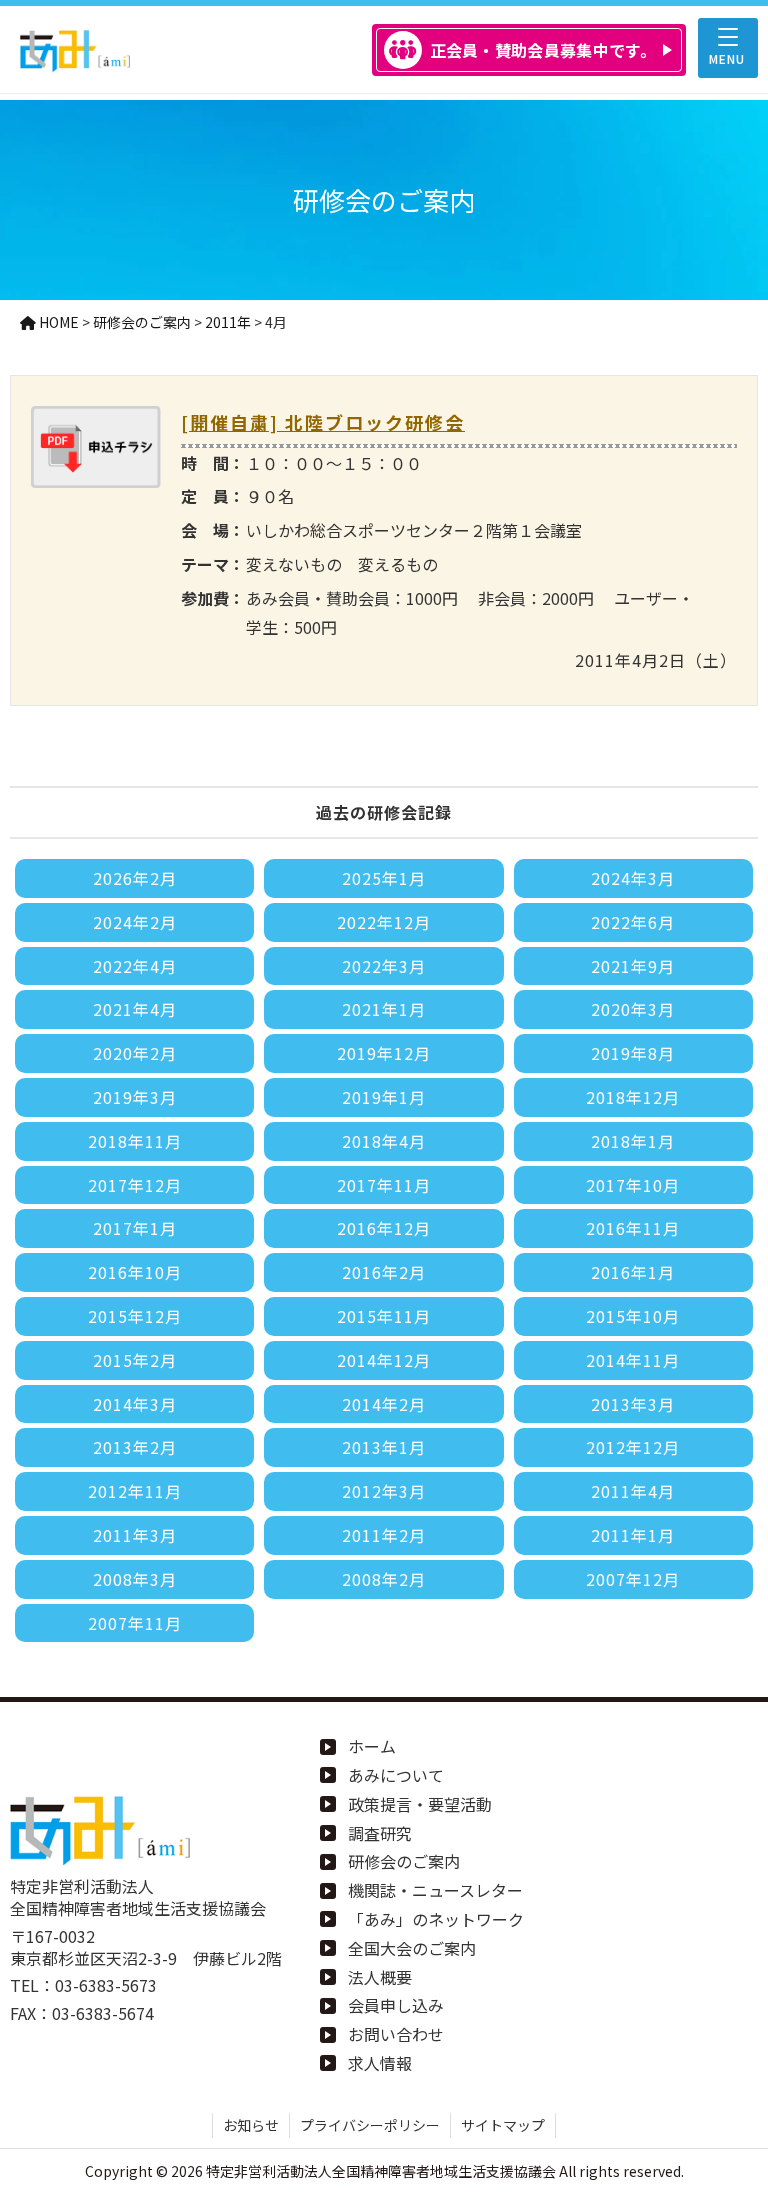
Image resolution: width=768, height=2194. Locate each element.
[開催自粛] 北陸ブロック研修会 (323, 422)
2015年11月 (384, 1316)
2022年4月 (135, 966)
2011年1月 (633, 1535)
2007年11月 (135, 1623)
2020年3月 (633, 1009)
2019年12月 (384, 1053)
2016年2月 (384, 1272)
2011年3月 (135, 1535)
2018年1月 (633, 1141)
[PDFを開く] (96, 473)
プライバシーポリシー (370, 2125)
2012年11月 (135, 1491)
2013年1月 (384, 1447)
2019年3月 (135, 1097)
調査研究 (380, 1833)
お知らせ (251, 2125)
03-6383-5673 (106, 1985)
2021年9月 (633, 966)
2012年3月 (384, 1491)
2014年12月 (384, 1360)
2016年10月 (135, 1272)
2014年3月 (135, 1404)
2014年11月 (633, 1360)
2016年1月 (633, 1272)
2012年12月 (633, 1447)
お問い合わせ (396, 2034)
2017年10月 (633, 1185)
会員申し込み (396, 2005)
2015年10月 (633, 1316)
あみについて (396, 1775)
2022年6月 (633, 922)
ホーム (372, 1746)
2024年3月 (633, 878)
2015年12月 (135, 1316)
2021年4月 (135, 1009)
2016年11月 (633, 1228)
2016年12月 (384, 1228)
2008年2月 (384, 1579)
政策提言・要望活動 (420, 1804)
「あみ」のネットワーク (436, 1919)
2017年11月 (384, 1185)
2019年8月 (633, 1053)
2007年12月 (633, 1579)
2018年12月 (633, 1097)
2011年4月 (633, 1491)
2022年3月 (384, 966)
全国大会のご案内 (412, 1948)
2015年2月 (135, 1360)
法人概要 (380, 1977)
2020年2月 (135, 1053)
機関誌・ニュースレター (435, 1890)
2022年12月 (384, 922)
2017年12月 (135, 1185)
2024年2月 (135, 922)
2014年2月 (384, 1404)
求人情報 (380, 2063)
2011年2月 (384, 1535)
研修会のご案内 (404, 1861)
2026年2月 (135, 878)
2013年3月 (633, 1404)
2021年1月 (384, 1009)
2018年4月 (384, 1141)
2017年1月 (135, 1228)
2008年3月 (135, 1579)
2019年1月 (384, 1097)
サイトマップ (503, 2125)
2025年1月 (384, 878)
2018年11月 (135, 1141)
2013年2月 (135, 1447)
